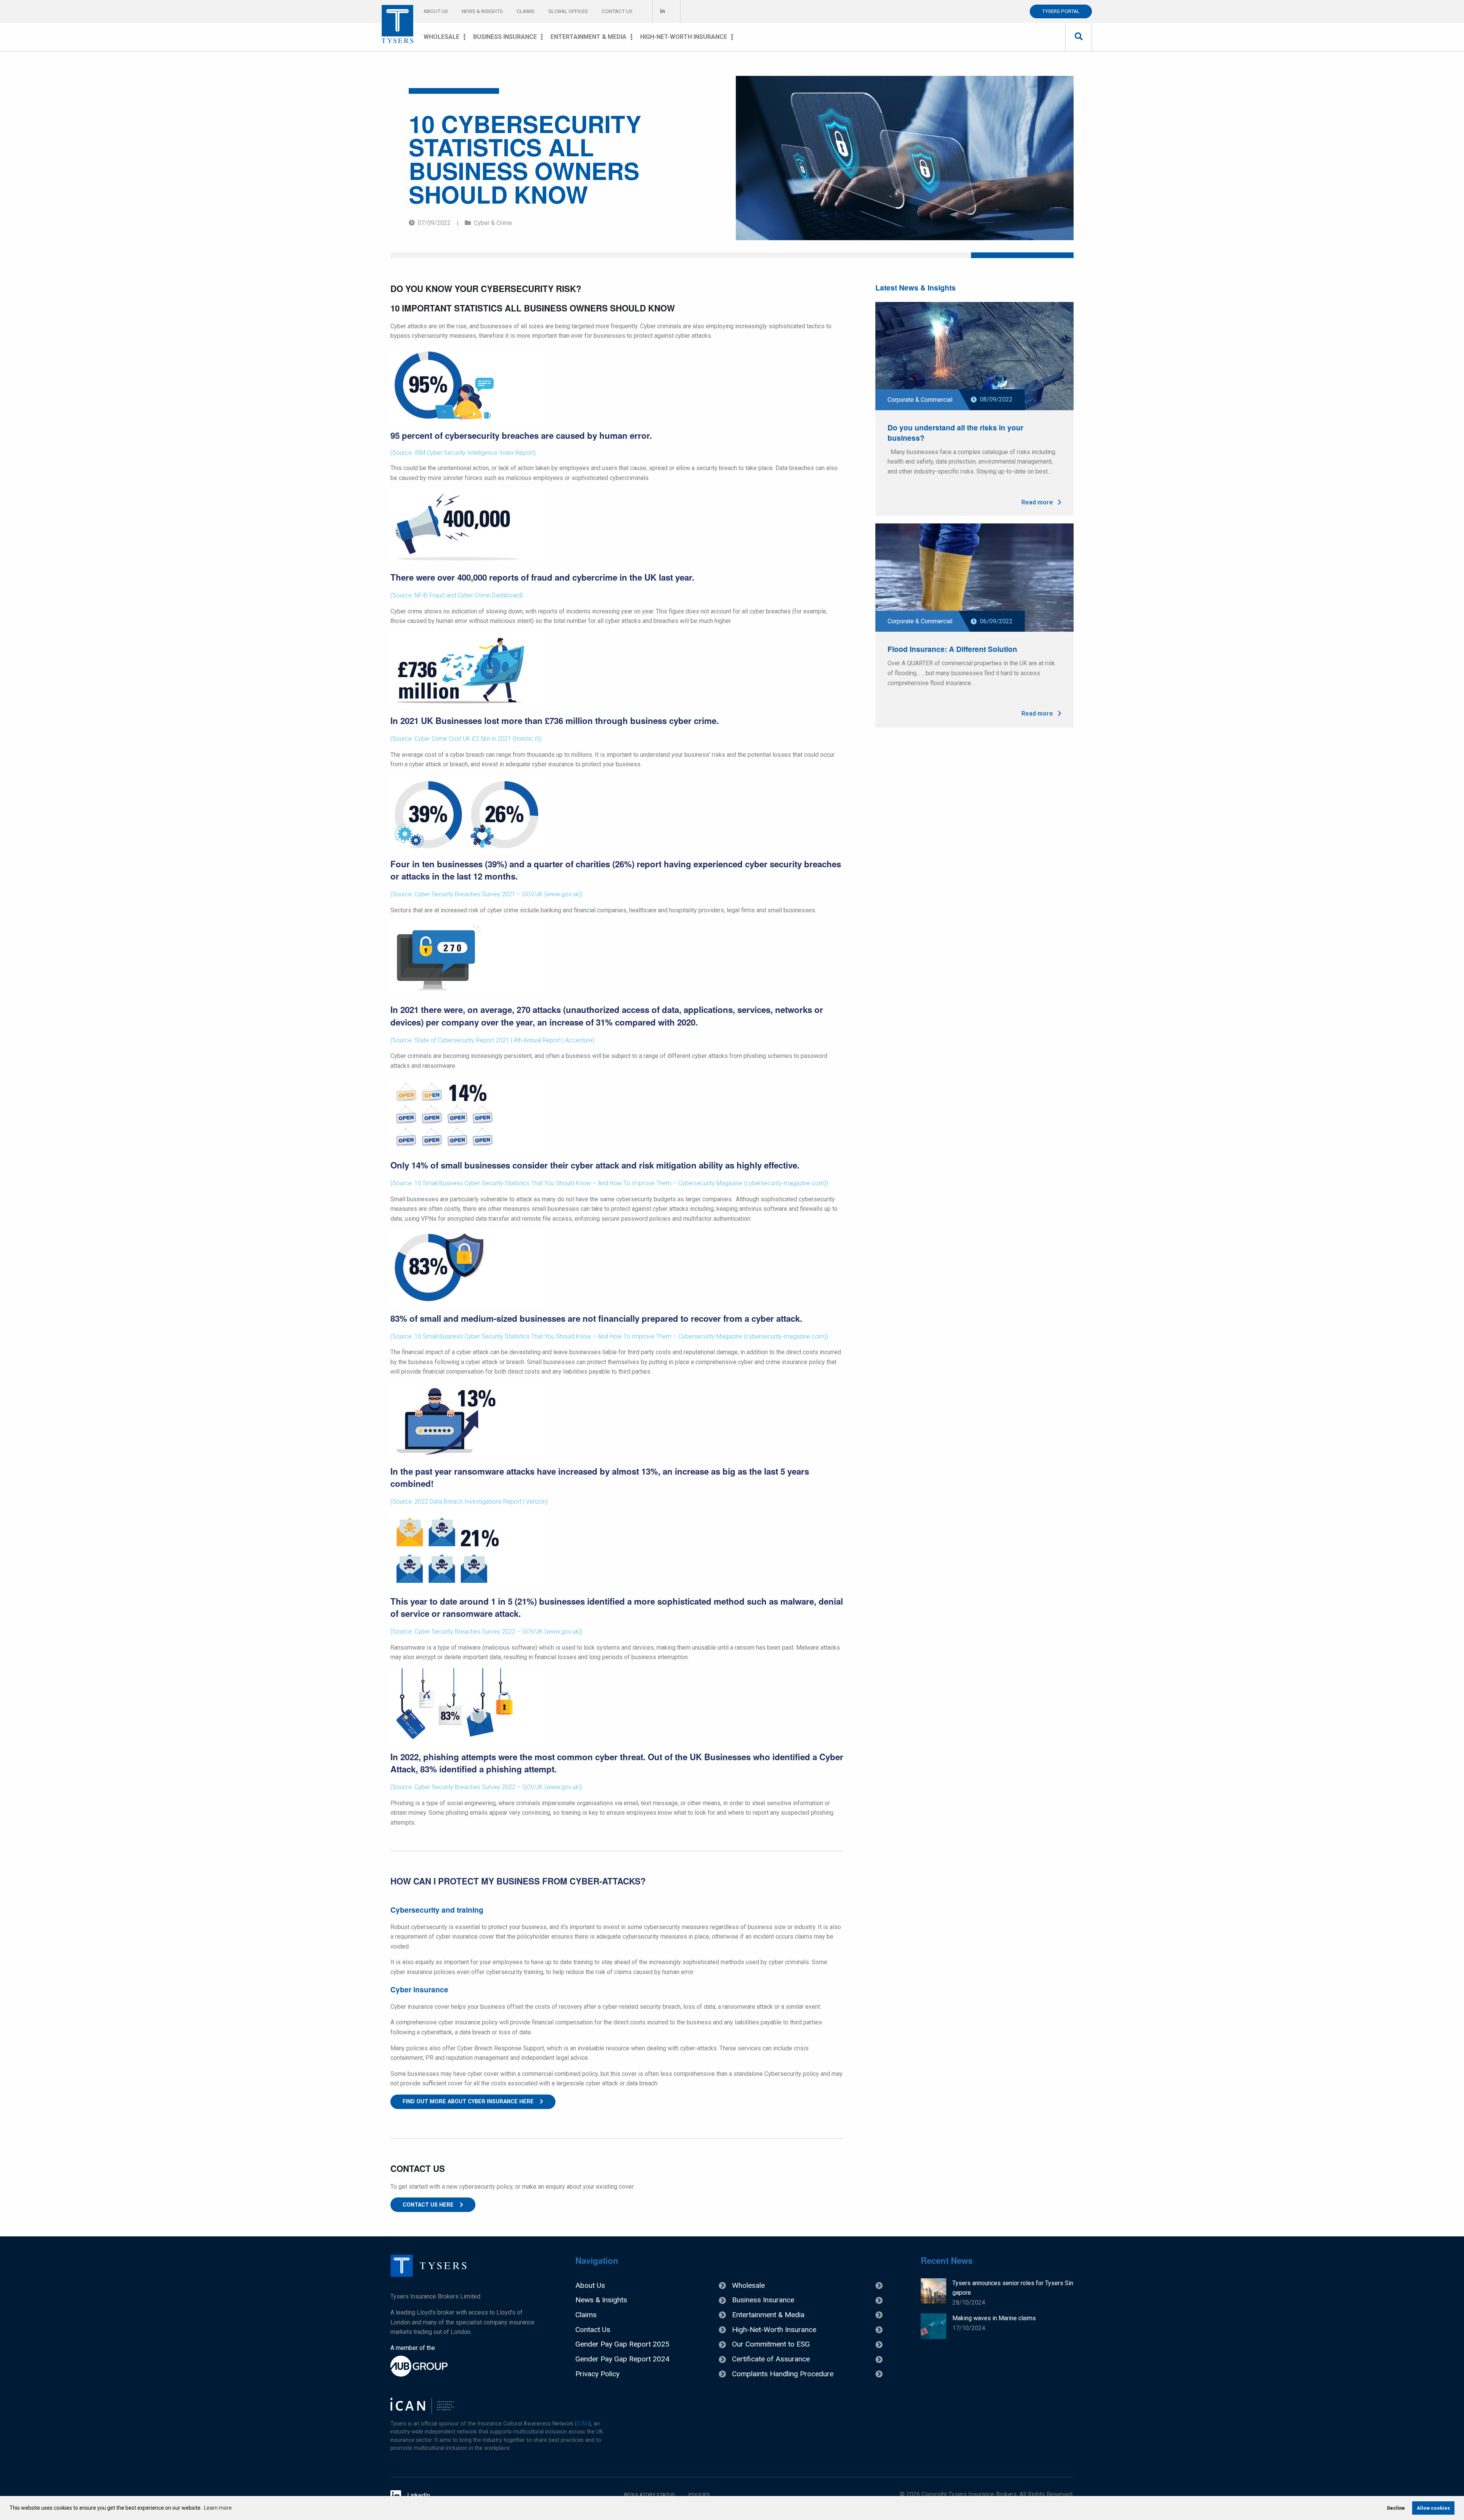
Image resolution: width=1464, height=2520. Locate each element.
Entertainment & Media (588, 37)
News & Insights (482, 11)
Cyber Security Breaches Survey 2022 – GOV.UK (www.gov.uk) (498, 1632)
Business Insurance (505, 37)
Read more (1038, 502)
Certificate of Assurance (771, 2359)
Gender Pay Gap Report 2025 (622, 2344)
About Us (436, 11)
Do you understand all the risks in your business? (955, 433)
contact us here (428, 2205)
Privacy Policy (597, 2374)
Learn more (218, 2508)
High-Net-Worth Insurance (684, 37)
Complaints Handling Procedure (783, 2374)
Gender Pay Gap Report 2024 (622, 2359)
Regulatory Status (649, 2494)
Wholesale (441, 37)
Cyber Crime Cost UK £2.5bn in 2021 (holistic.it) (477, 739)
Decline (1396, 2508)
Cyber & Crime (493, 223)
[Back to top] (429, 2275)
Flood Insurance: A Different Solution (952, 649)
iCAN (583, 2424)
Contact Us (617, 11)
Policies (699, 2494)
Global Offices (568, 11)
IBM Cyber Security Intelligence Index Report (474, 453)
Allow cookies (1433, 2508)
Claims (526, 11)
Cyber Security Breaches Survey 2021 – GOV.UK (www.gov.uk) (498, 894)
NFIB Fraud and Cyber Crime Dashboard (468, 595)
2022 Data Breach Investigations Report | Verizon (480, 1502)
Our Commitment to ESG (771, 2344)
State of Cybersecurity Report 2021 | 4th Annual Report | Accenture (503, 1040)
